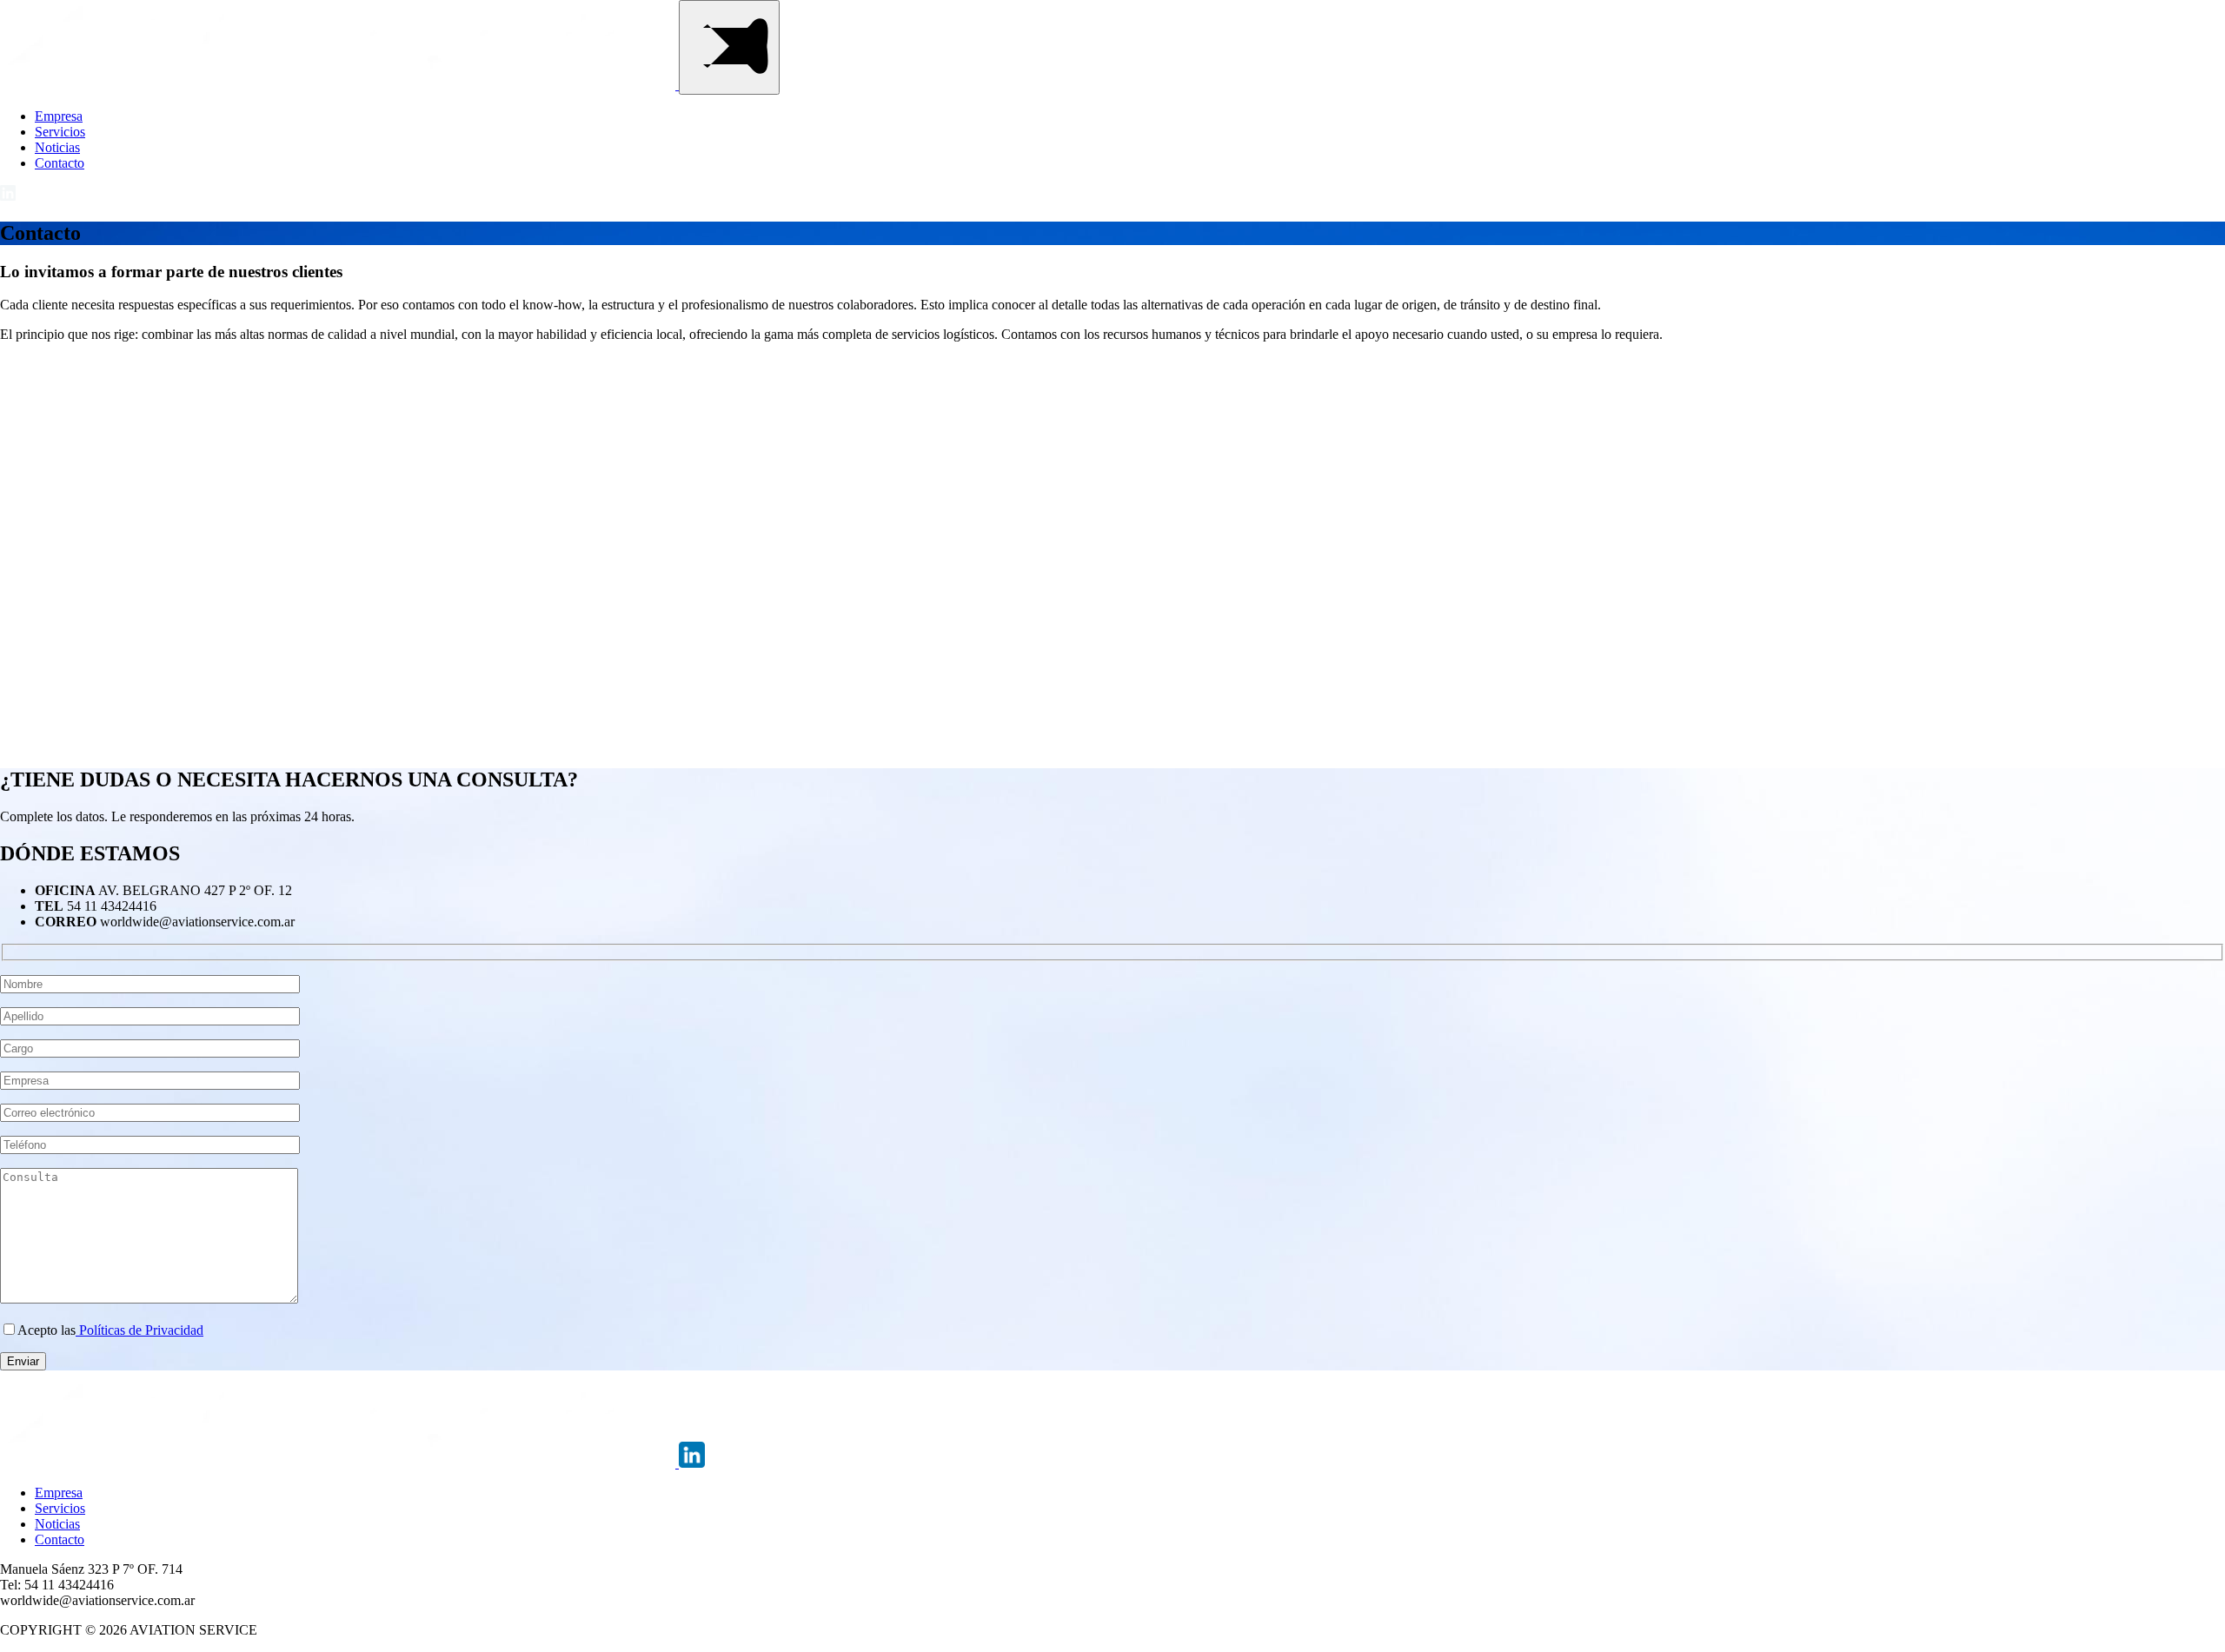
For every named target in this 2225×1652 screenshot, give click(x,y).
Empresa (59, 116)
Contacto (60, 163)
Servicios (60, 132)
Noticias (57, 147)
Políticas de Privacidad (139, 1330)
